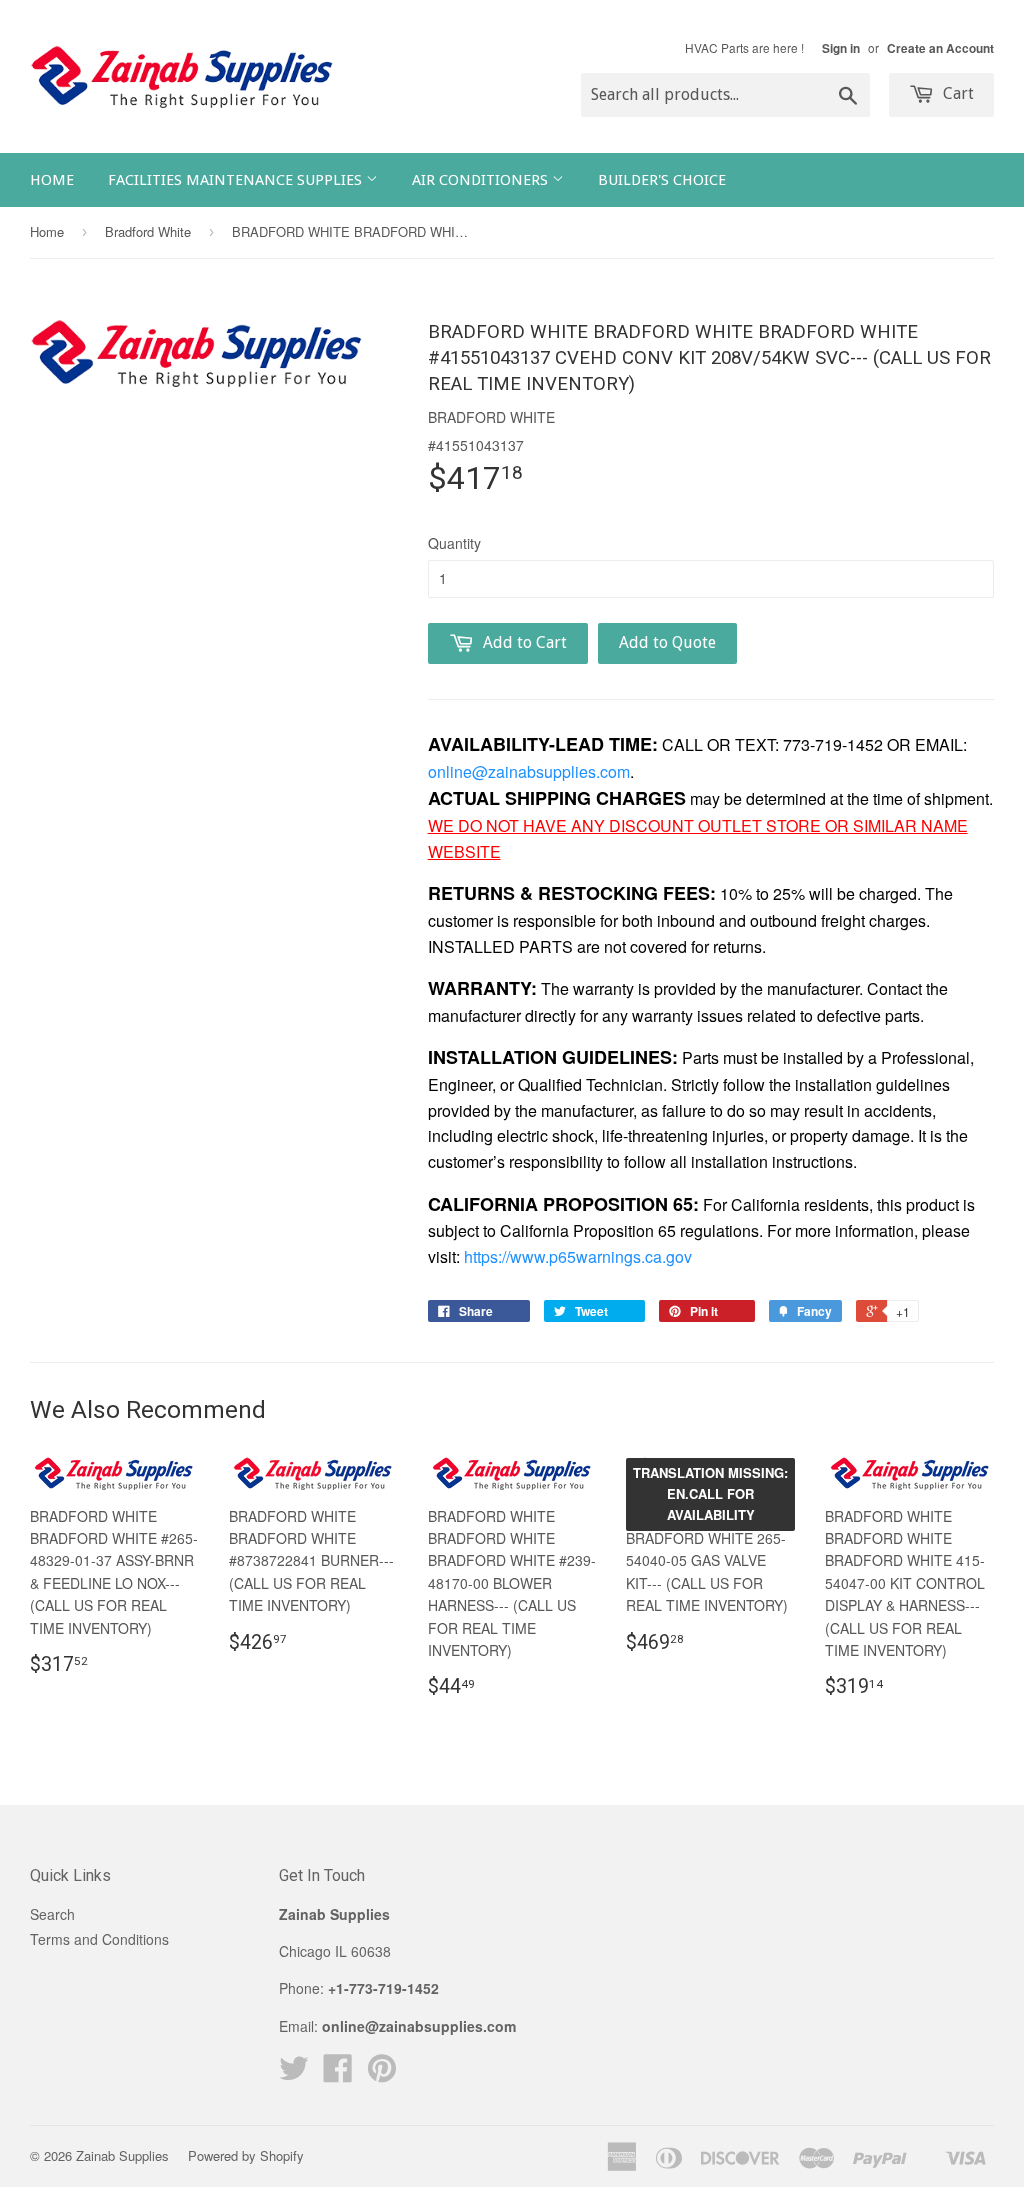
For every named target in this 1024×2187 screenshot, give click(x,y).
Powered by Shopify (246, 2155)
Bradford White (148, 231)
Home (52, 180)
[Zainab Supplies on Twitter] (294, 2074)
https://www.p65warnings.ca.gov (578, 1256)
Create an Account (940, 48)
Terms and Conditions (99, 1939)
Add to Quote (667, 642)
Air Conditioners (482, 180)
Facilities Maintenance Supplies (237, 180)
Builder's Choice (662, 180)
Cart (956, 93)
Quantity (454, 543)
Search (52, 1914)
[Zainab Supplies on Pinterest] (382, 2074)
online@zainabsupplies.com (529, 771)
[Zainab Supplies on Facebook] (338, 2074)
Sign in (841, 48)
